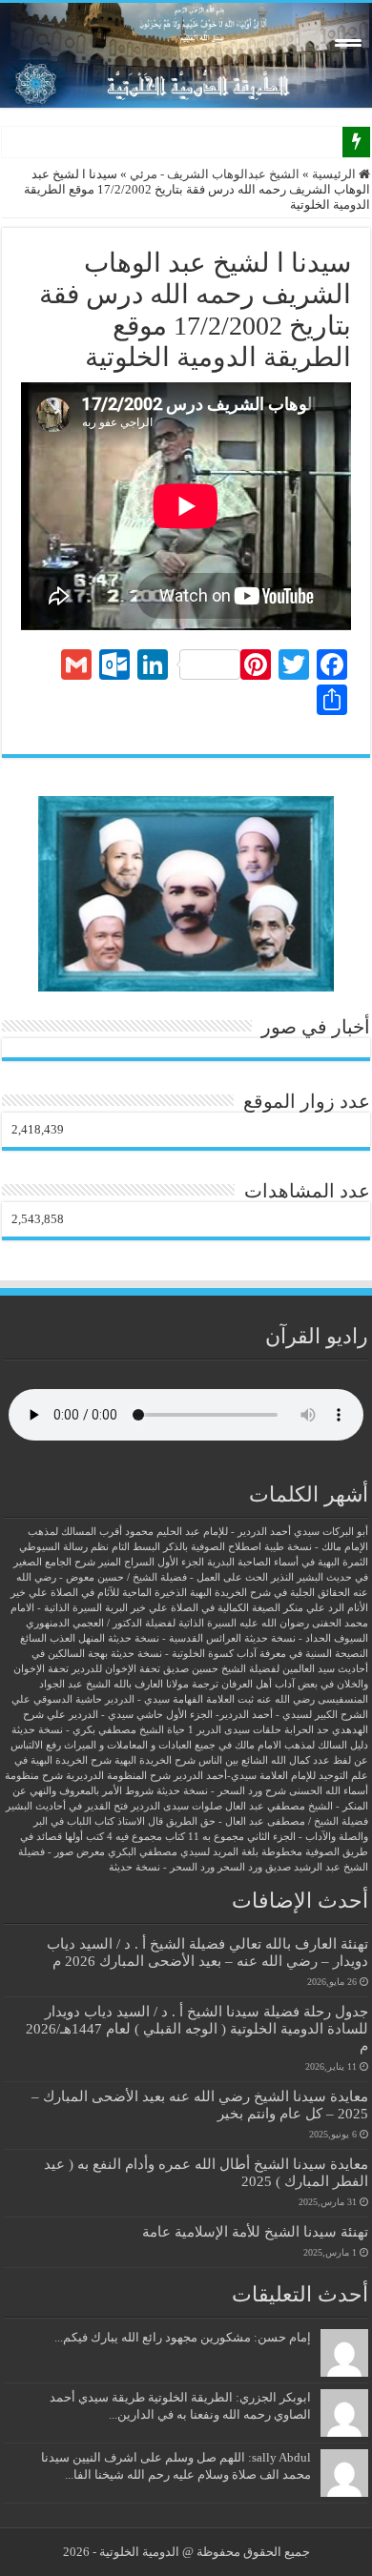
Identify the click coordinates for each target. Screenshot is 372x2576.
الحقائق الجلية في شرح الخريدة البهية (270, 1593)
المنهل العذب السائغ (62, 1638)
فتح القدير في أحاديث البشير (67, 1806)
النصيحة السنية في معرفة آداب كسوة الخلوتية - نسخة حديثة (239, 1654)
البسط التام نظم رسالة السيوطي (90, 1547)
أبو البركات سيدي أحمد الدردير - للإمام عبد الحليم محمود (247, 1532)
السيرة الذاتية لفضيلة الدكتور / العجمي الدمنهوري (131, 1623)
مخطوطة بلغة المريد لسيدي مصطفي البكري (205, 1852)
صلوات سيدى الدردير (176, 1806)
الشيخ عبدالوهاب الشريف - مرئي (215, 174)
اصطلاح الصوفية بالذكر (212, 1547)
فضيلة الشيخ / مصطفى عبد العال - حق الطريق (267, 1821)
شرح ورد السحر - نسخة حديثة (221, 1791)
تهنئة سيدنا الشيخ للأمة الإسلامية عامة (255, 2231)
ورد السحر (240, 1867)
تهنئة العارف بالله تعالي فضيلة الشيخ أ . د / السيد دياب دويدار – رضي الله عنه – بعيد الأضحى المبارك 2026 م (207, 1952)
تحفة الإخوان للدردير (116, 1669)
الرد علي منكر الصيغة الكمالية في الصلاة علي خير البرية (225, 1608)
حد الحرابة (307, 1730)
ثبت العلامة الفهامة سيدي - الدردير (179, 1699)
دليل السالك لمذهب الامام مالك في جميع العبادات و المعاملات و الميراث (216, 1745)
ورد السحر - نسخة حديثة (162, 1867)
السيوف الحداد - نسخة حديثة (306, 1638)
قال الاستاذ (140, 1821)
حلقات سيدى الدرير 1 (235, 1730)
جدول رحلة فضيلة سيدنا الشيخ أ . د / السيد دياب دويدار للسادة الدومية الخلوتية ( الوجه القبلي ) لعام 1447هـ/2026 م (197, 2028)
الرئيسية (335, 174)
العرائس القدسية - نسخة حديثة (175, 1638)
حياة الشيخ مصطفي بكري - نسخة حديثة (98, 1730)
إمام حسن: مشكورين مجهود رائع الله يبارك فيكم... (183, 2337)
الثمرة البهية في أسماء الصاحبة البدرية (288, 1562)
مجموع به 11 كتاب (205, 1837)
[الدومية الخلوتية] (186, 55)
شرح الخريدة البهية (155, 1760)
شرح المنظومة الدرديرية (118, 1776)
